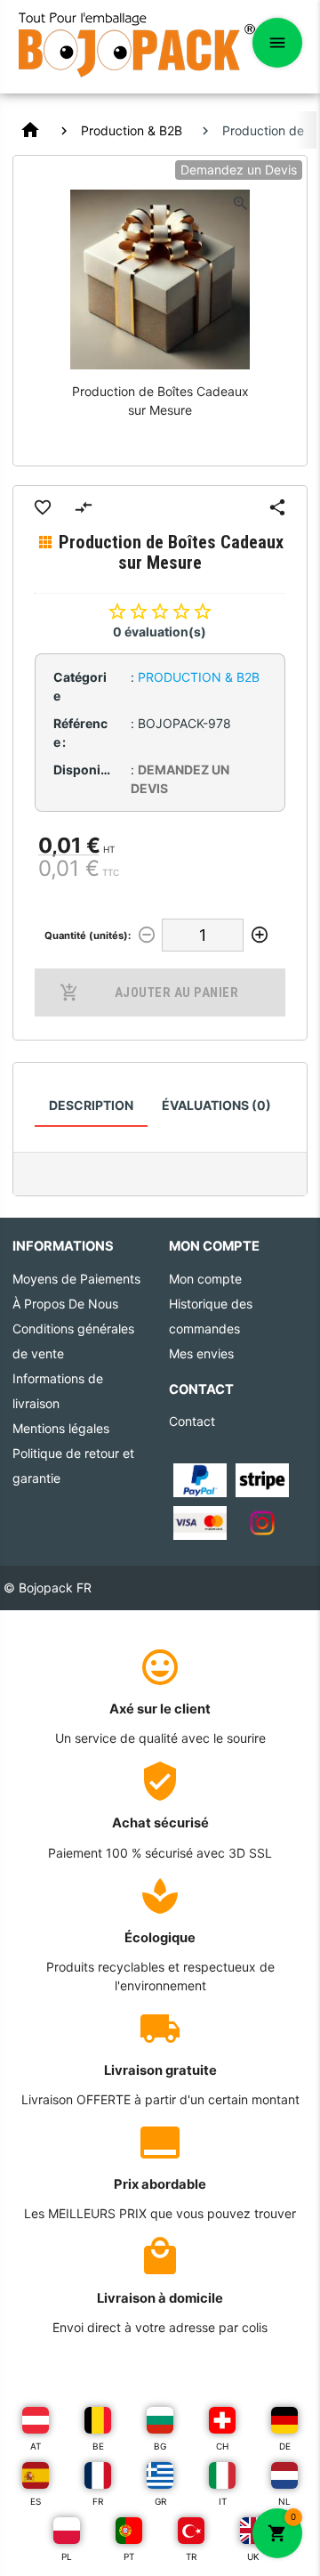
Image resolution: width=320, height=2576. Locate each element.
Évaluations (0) (216, 1105)
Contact (192, 1421)
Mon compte (205, 1279)
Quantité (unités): (88, 936)
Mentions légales (61, 1428)
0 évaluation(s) (160, 632)
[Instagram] (262, 1522)
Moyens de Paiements (76, 1279)
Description (91, 1105)
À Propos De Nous (65, 1304)
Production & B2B (132, 130)
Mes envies (201, 1353)
